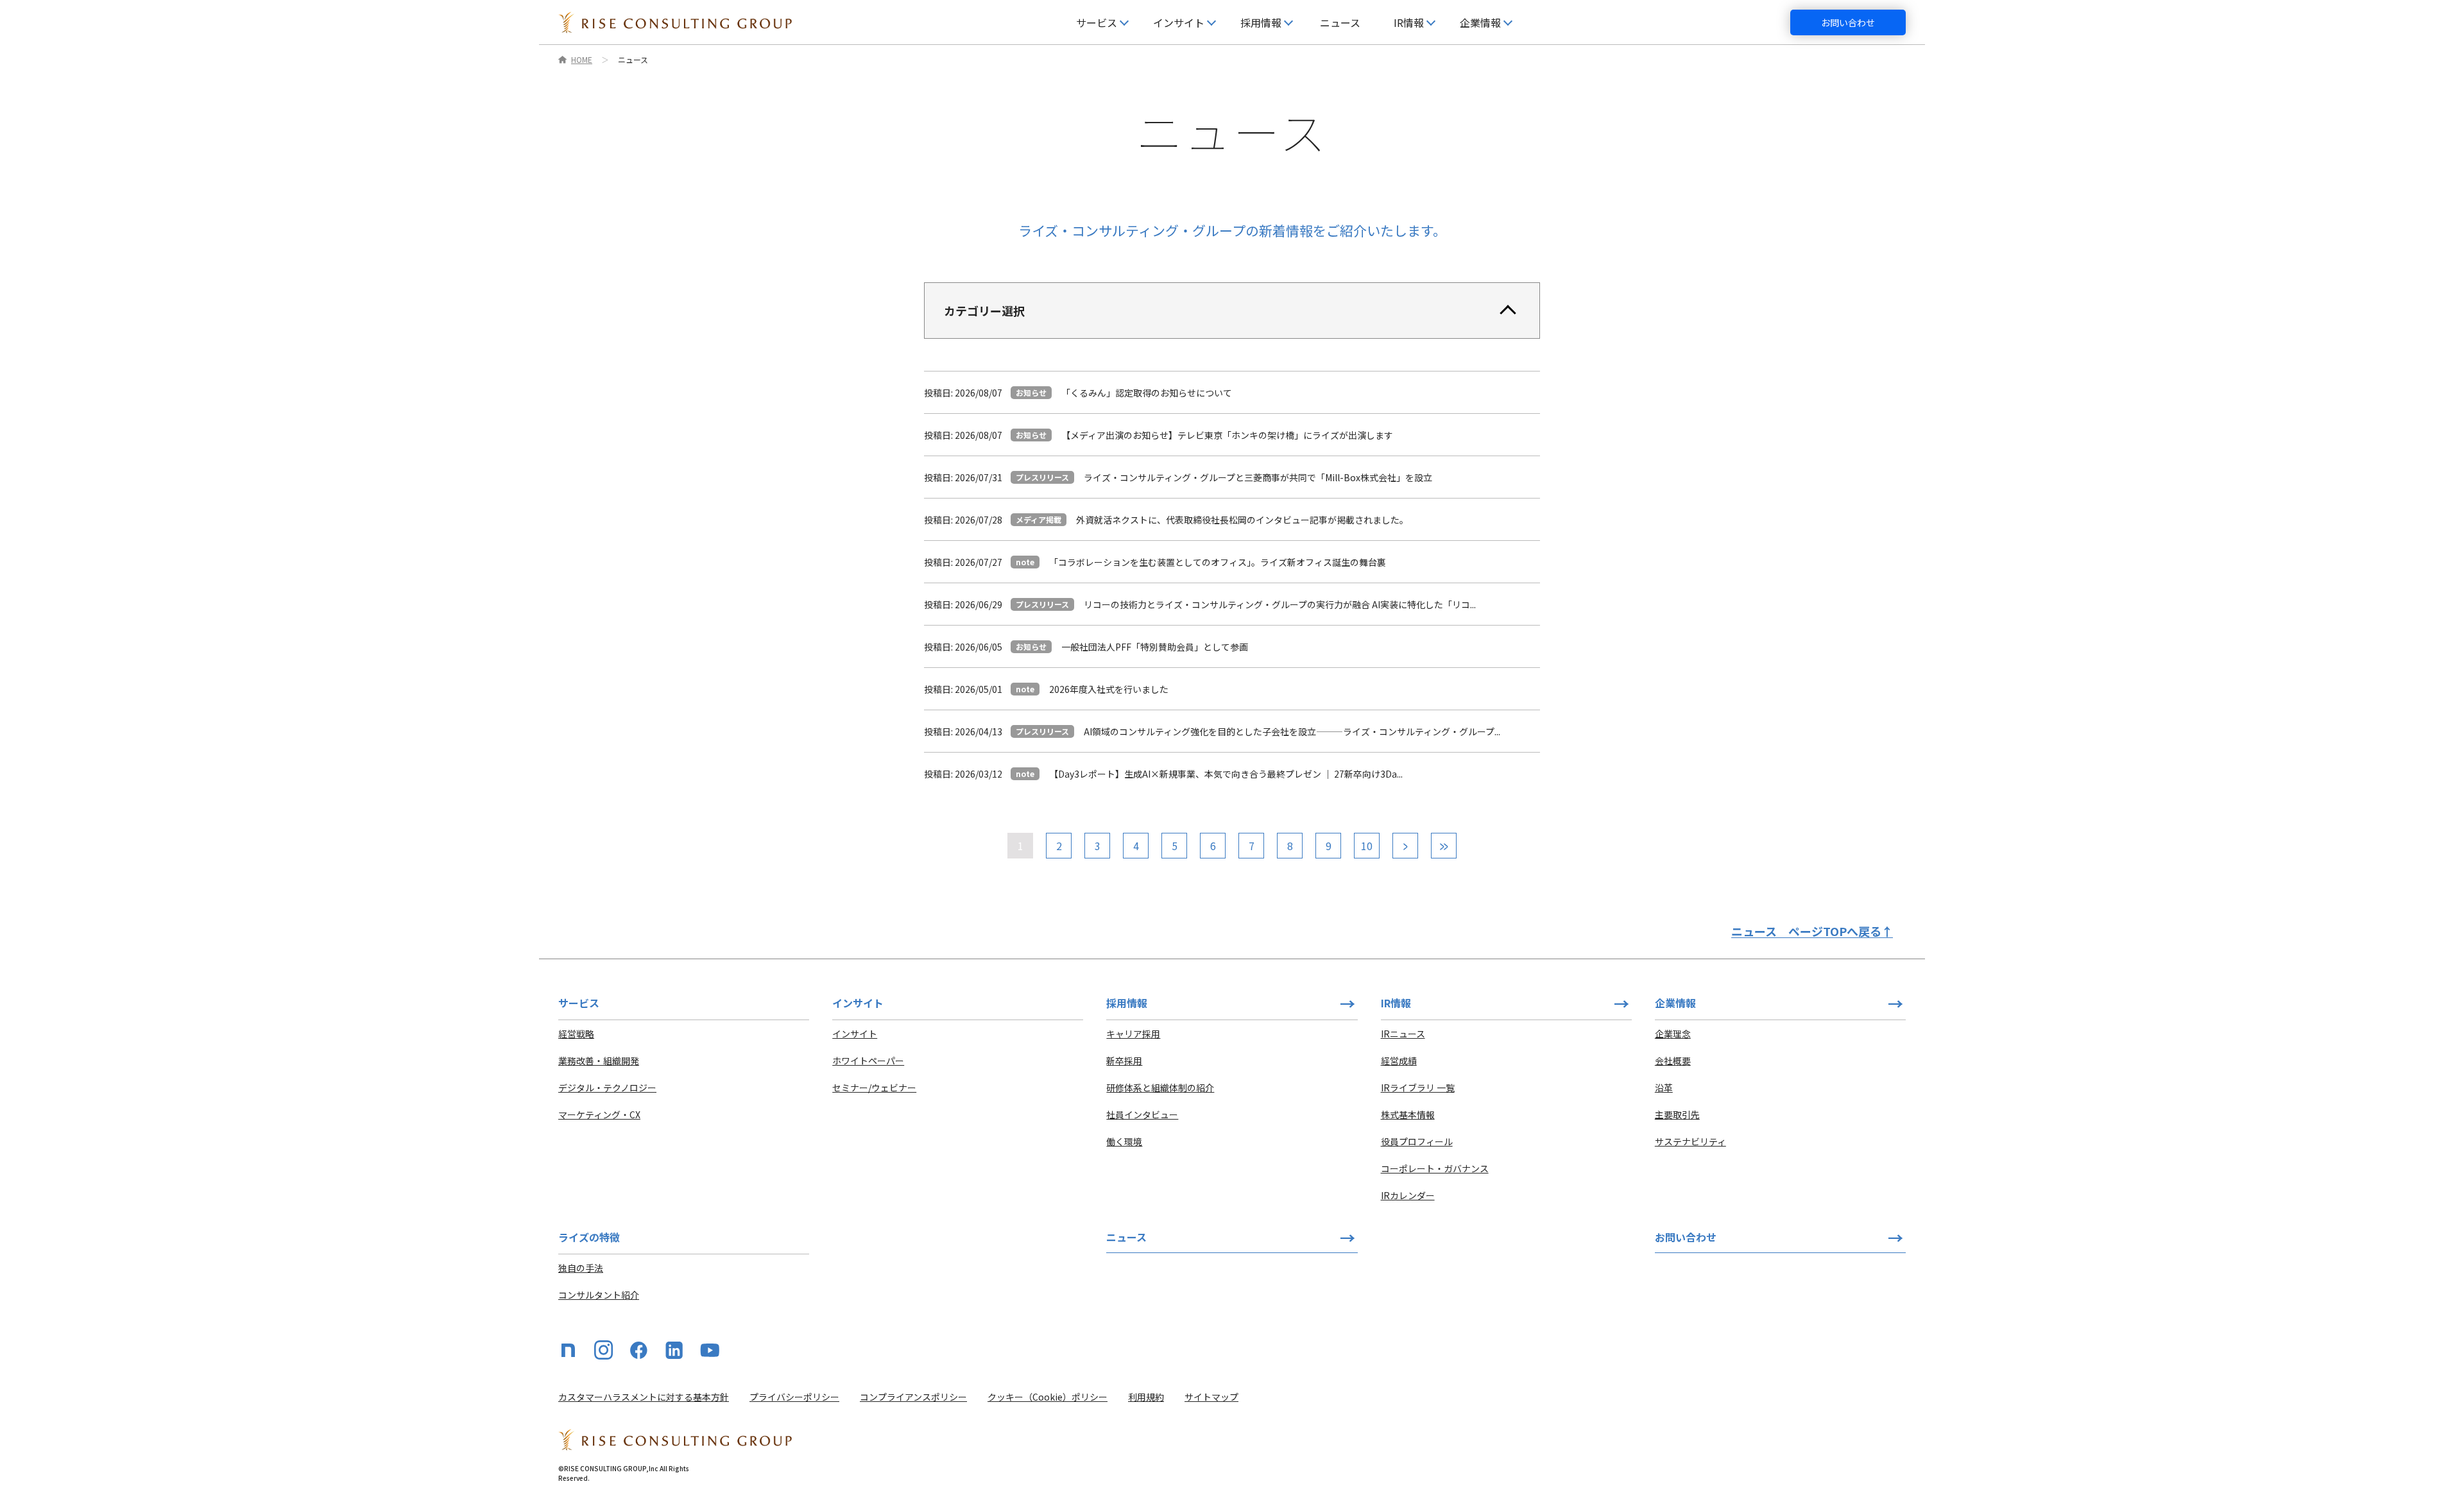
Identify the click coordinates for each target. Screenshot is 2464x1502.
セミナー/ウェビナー (874, 1088)
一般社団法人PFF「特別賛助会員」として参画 (1155, 647)
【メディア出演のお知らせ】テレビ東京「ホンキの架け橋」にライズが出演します (1227, 435)
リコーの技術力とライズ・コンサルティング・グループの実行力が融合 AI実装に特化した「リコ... (1280, 604)
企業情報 (1675, 1003)
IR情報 (1396, 1003)
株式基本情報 (1408, 1114)
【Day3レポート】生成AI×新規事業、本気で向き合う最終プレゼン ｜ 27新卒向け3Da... (1226, 774)
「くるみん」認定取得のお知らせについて (1147, 393)
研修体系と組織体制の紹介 (1160, 1088)
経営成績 (1399, 1061)
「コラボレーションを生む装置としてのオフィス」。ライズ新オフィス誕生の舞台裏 (1218, 562)
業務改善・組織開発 (599, 1061)
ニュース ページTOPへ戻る (1812, 931)
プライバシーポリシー (794, 1397)
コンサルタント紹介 (599, 1295)
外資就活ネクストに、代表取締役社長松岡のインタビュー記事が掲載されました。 (1242, 520)
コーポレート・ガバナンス (1435, 1168)
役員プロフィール (1417, 1141)
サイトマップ (1211, 1397)
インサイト (855, 1034)
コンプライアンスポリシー (913, 1397)
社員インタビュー (1142, 1114)
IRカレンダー (1408, 1195)
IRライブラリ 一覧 (1418, 1088)
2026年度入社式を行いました (1109, 689)
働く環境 (1124, 1141)
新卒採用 (1124, 1061)
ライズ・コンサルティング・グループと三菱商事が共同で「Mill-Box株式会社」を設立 (1258, 477)
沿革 (1664, 1088)
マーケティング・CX (599, 1114)
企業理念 (1673, 1034)
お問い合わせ (1848, 22)
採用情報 (1127, 1003)
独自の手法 (581, 1268)
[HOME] (675, 22)
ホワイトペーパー (868, 1061)
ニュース (1340, 22)
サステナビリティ (1690, 1141)
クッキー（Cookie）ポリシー (1048, 1397)
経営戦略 (576, 1034)
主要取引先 (1677, 1114)
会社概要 (1673, 1061)
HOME (582, 60)
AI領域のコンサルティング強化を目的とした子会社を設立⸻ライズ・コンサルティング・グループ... (1292, 731)
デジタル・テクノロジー (607, 1088)
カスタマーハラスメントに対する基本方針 (644, 1397)
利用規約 (1146, 1397)
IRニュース (1403, 1034)
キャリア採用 (1133, 1034)
